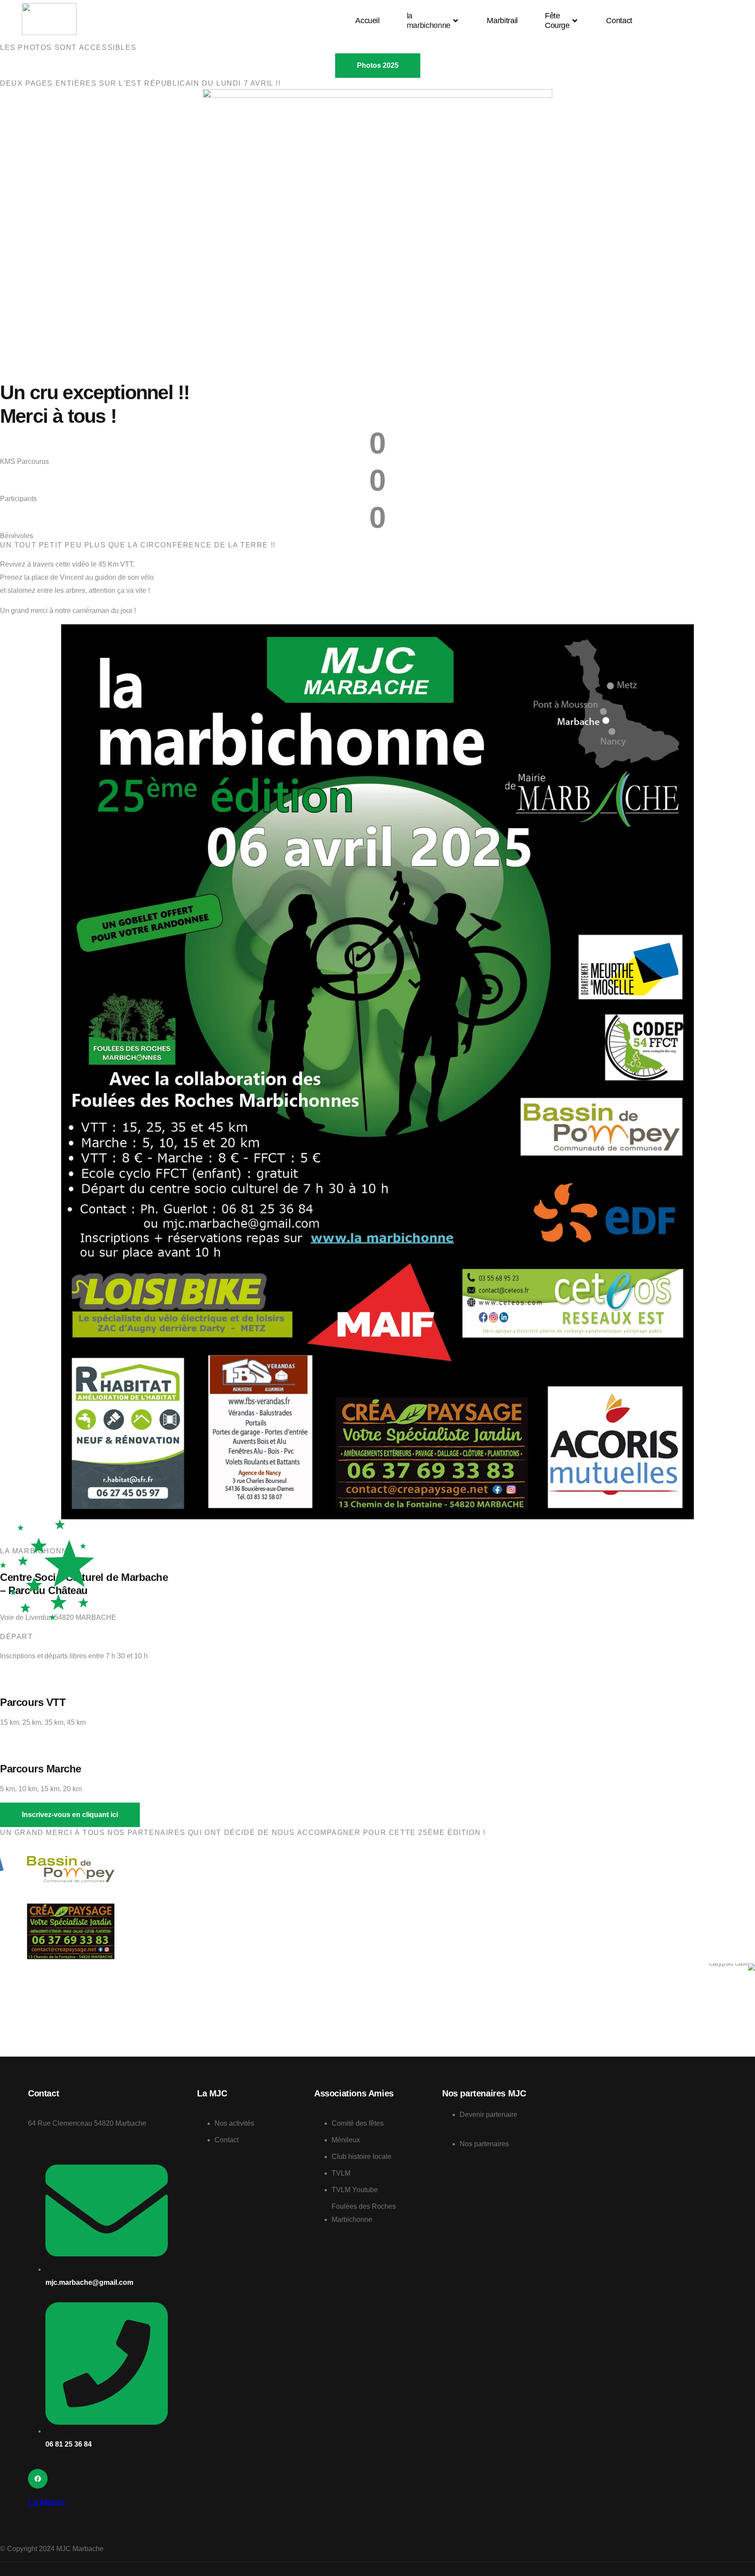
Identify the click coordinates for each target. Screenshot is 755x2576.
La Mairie (46, 2503)
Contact (619, 21)
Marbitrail (502, 21)
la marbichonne (429, 21)
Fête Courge (557, 21)
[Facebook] (38, 2479)
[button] (70, 1815)
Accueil (367, 21)
